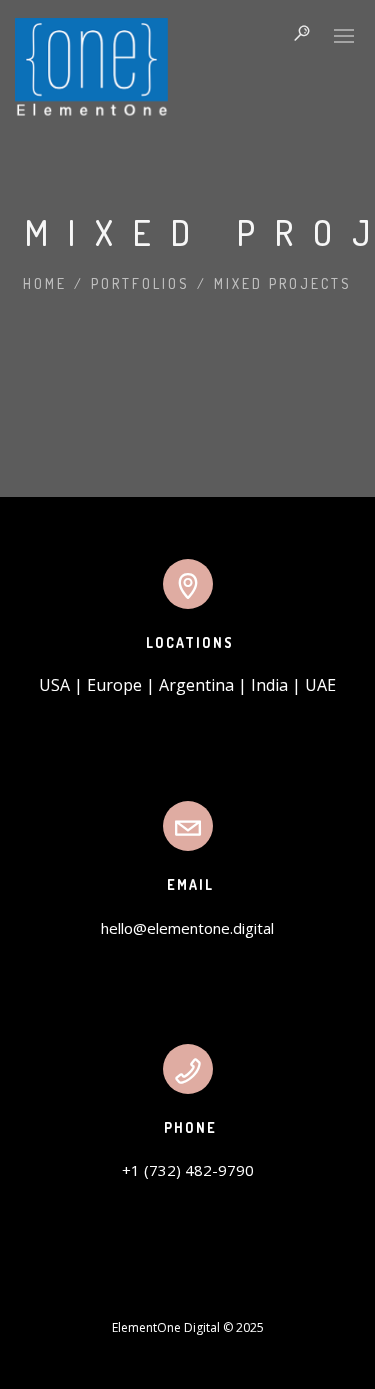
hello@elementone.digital (187, 928)
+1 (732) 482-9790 (188, 1170)
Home (45, 283)
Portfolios (140, 283)
